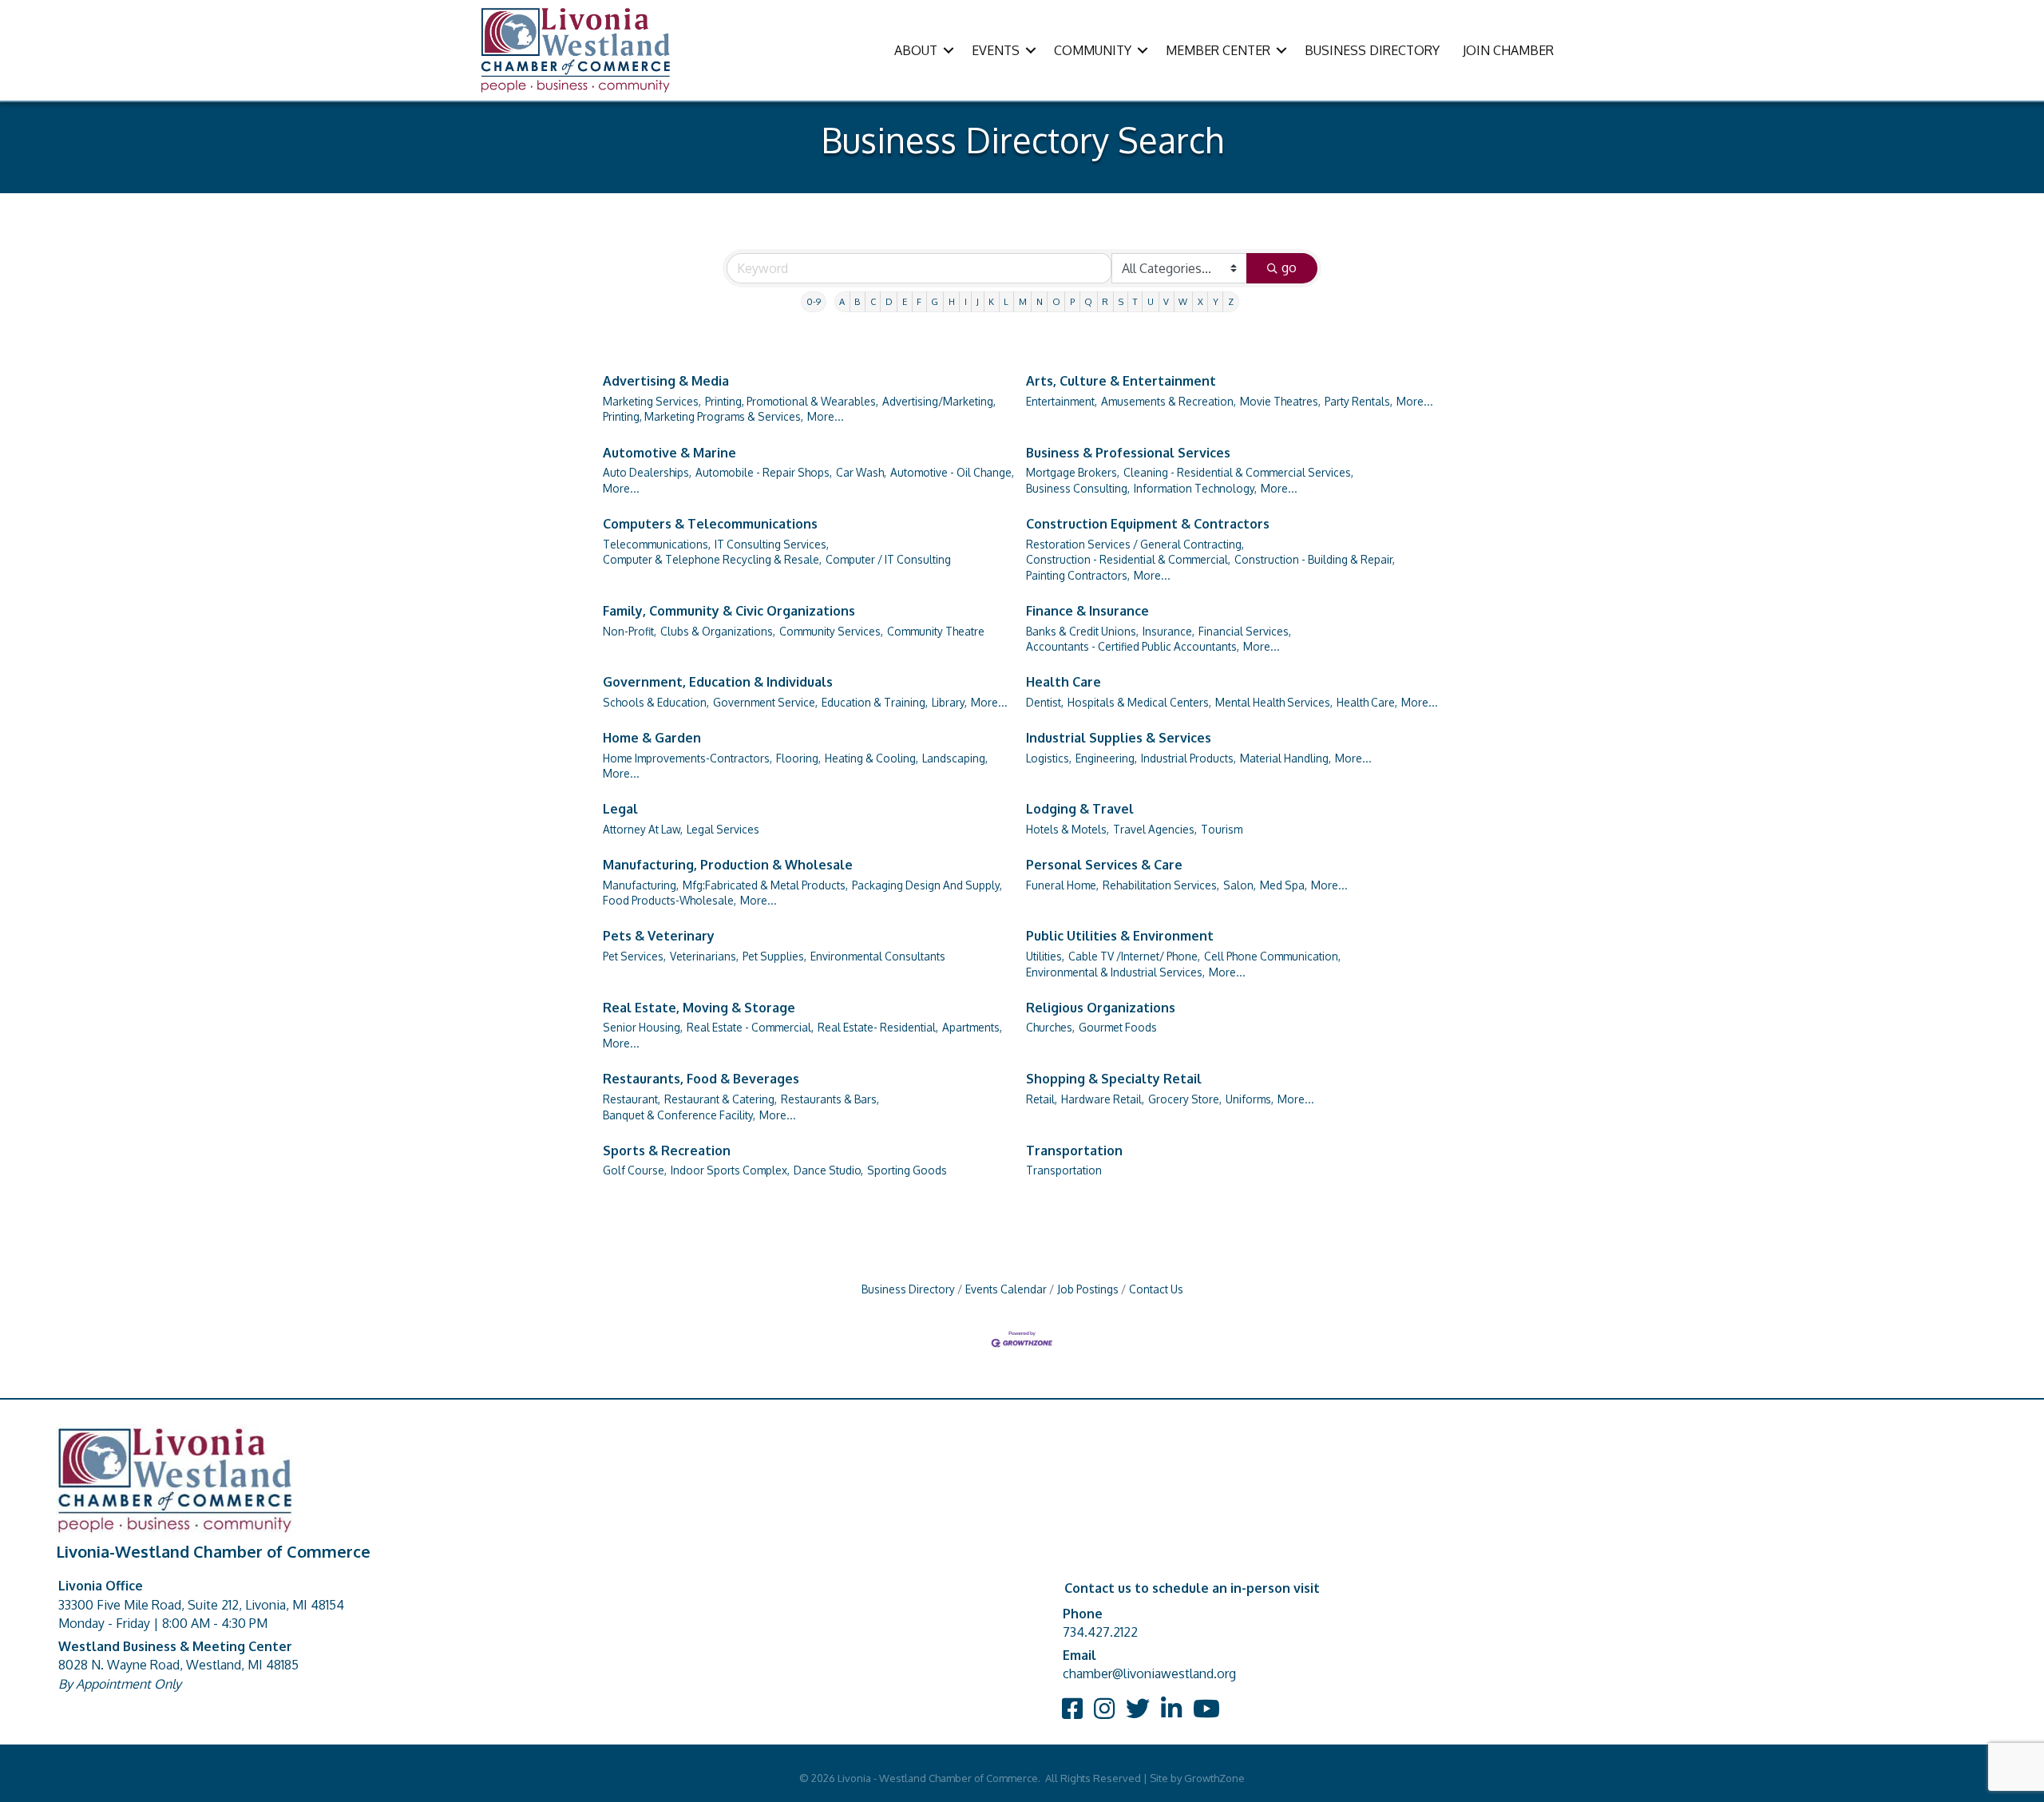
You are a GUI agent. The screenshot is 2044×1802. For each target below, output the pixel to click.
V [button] (1166, 301)
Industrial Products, (1188, 758)
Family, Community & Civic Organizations (729, 611)
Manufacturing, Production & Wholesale (728, 865)
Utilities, (1045, 956)
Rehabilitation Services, (1161, 885)
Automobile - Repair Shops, (764, 472)
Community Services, (831, 631)
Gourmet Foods (1118, 1027)
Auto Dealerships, (647, 472)
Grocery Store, (1185, 1099)
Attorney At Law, (643, 829)
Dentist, (1045, 702)
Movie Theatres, (1280, 401)
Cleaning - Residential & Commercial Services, (1238, 472)
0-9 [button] (814, 301)
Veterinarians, (704, 956)
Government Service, (765, 702)
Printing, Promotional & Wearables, (792, 401)
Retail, (1042, 1099)
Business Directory (908, 1289)
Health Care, (1367, 702)
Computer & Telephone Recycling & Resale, (712, 559)
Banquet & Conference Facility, (679, 1115)
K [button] (991, 301)
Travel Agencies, (1155, 829)
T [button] (1135, 301)
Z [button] (1231, 301)
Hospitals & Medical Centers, (1139, 702)
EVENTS (996, 50)
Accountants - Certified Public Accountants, (1133, 646)
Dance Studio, (828, 1170)
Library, (949, 702)
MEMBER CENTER (1218, 50)
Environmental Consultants (878, 956)
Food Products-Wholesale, (669, 900)
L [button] (1006, 301)
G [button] (935, 301)
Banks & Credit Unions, (1082, 631)
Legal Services (723, 829)
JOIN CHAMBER (1508, 50)
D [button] (889, 301)
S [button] (1121, 301)
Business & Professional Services (1128, 453)
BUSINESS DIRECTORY (1372, 50)
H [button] (952, 301)
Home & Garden (652, 738)
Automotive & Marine (669, 453)
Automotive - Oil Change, (952, 472)
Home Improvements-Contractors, (687, 758)
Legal (620, 809)
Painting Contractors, (1078, 575)
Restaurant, (632, 1099)
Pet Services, (634, 956)
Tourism (1222, 829)
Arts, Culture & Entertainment (1121, 381)
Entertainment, (1062, 401)
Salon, (1240, 885)
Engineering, (1106, 758)
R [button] (1105, 301)
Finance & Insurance (1087, 611)
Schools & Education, (656, 702)
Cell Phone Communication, (1272, 956)
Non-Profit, (630, 631)
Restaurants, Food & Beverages (701, 1079)
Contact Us (1156, 1289)
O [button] (1056, 301)
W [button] (1183, 301)
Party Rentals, (1359, 401)
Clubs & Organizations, (718, 631)
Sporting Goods (907, 1170)
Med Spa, (1283, 885)
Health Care (1064, 682)
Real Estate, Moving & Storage (699, 1008)
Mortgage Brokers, (1073, 472)
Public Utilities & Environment (1120, 936)
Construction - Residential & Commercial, (1128, 559)
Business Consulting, (1078, 488)
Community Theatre (936, 631)
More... (826, 416)
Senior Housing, (643, 1027)
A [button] (842, 301)
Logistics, (1049, 758)
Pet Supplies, (774, 956)
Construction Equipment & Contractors (1148, 524)
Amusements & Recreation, (1169, 401)
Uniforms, (1250, 1099)
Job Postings (1088, 1289)
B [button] (857, 301)
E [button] (905, 301)
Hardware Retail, (1103, 1099)
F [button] (919, 301)
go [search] (1289, 267)
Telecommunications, (657, 544)
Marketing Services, (652, 401)
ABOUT (916, 50)
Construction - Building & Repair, (1315, 559)
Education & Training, (875, 702)
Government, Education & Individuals (718, 682)
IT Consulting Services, (772, 544)
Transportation (1074, 1151)
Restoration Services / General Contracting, (1135, 544)
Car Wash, (861, 472)
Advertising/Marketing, (939, 401)
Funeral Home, (1062, 885)
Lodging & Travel (1080, 809)
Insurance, (1169, 631)
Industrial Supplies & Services (1119, 738)
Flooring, (798, 758)
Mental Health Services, (1274, 702)
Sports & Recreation (667, 1151)
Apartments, (972, 1027)
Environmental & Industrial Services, (1115, 972)
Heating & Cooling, (871, 758)
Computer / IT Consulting (888, 559)
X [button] (1200, 301)
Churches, (1050, 1027)
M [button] (1023, 301)
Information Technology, (1195, 488)
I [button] (966, 301)
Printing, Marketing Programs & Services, (703, 416)
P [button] (1072, 301)
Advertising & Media (666, 381)
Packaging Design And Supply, (927, 885)
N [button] (1040, 301)
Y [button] (1216, 301)
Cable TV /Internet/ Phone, (1134, 956)
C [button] (873, 301)
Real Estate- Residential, (878, 1027)
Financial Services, (1245, 631)
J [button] (978, 301)
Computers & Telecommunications (710, 524)
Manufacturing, (641, 885)
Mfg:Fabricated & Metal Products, (765, 885)
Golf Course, (635, 1170)
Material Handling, (1285, 758)
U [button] (1151, 301)
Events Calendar (1006, 1289)
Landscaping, (955, 758)
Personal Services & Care (1104, 865)
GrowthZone (1214, 1778)
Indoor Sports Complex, (730, 1170)
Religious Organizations (1101, 1008)
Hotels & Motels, (1068, 829)
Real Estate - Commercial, (750, 1027)
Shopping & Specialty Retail (1114, 1079)
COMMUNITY (1093, 50)
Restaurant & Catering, (721, 1099)
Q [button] (1088, 301)
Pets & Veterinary (659, 936)
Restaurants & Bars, (830, 1099)
